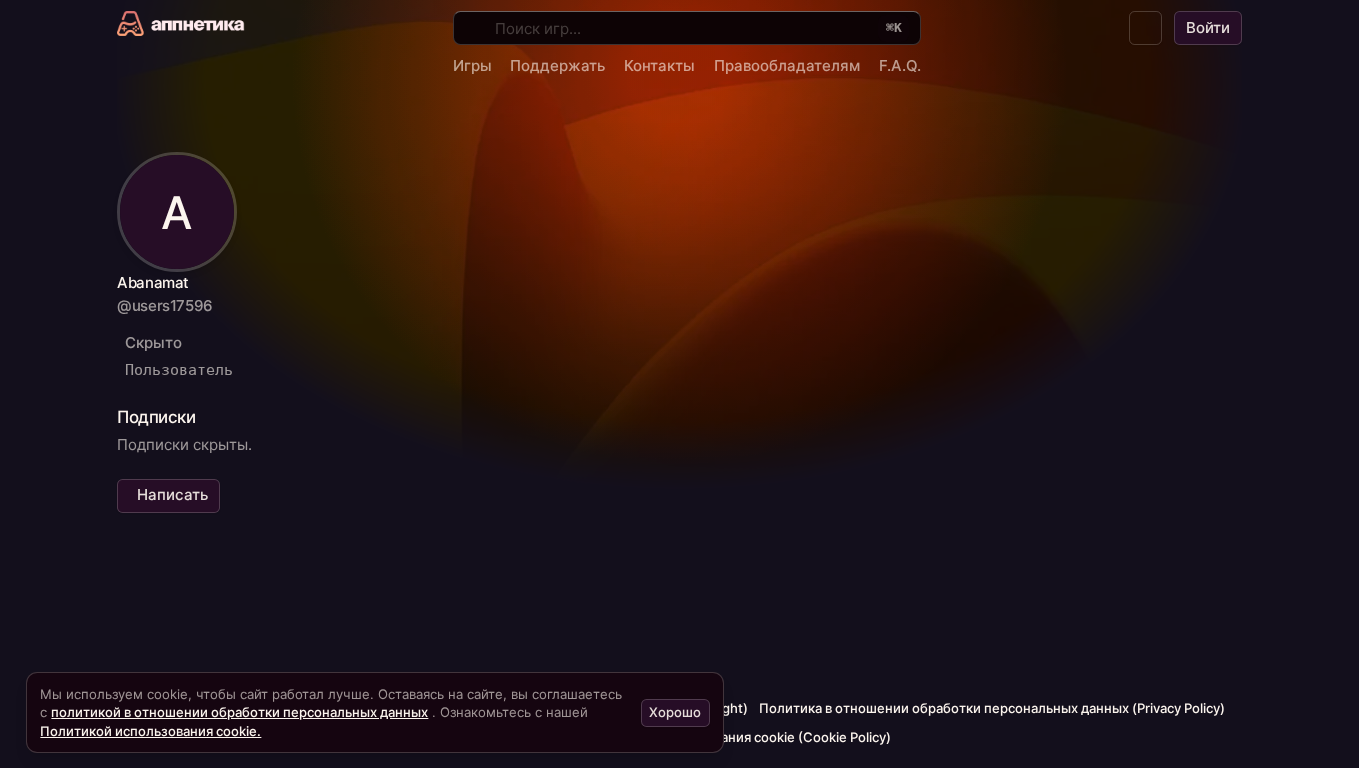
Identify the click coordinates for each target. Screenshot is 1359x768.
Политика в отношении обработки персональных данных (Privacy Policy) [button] (992, 708)
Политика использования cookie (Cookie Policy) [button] (739, 737)
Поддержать (557, 65)
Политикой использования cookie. (150, 731)
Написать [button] (172, 494)
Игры (472, 65)
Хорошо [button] (675, 712)
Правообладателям (787, 65)
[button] (1146, 28)
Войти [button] (1208, 27)
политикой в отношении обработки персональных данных (239, 712)
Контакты (659, 65)
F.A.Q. (900, 65)
